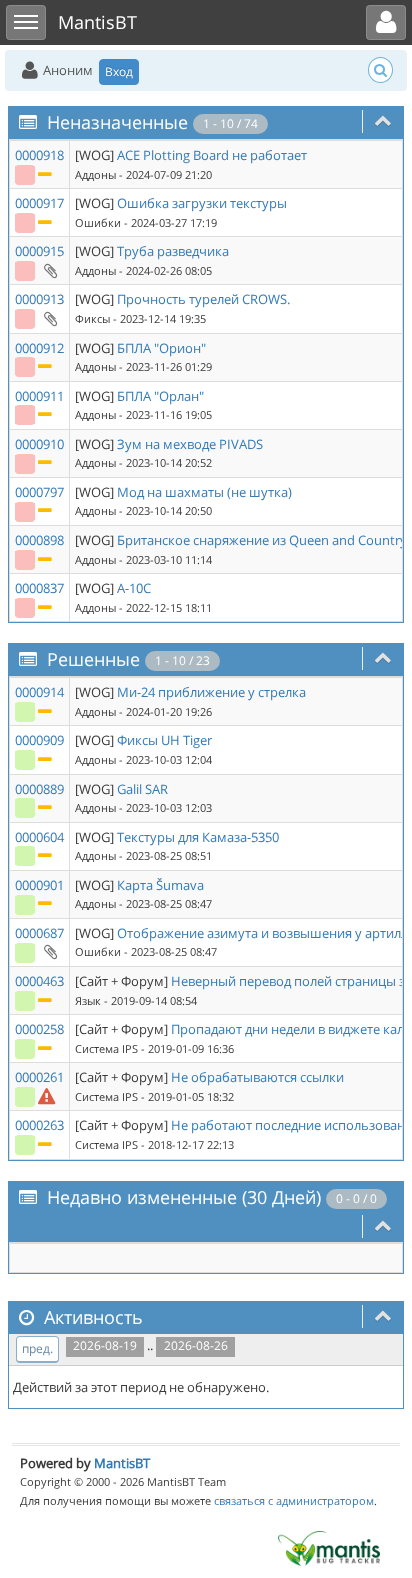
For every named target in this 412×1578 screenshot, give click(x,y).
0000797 (39, 492)
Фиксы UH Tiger (164, 740)
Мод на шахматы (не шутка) (204, 492)
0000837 (39, 588)
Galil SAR (142, 789)
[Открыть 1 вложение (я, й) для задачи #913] (49, 318)
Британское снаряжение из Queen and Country (262, 540)
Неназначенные (117, 122)
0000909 (39, 740)
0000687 (39, 933)
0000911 (39, 396)
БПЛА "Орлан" (160, 396)
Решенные (93, 659)
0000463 (39, 981)
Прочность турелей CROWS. (203, 299)
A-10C (134, 588)
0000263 (39, 1125)
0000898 (39, 540)
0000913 (39, 299)
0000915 (39, 251)
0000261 (39, 1077)
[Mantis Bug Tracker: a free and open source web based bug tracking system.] (329, 1547)
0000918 (39, 155)
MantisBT (122, 1463)
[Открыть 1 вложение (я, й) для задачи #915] (49, 270)
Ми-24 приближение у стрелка (211, 692)
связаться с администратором (294, 1500)
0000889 (39, 789)
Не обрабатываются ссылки (257, 1077)
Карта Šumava (160, 885)
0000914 (39, 692)
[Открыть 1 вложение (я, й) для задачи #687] (49, 951)
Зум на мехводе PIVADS (190, 444)
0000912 (39, 348)
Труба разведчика (173, 251)
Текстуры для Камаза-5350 (198, 837)
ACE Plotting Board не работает (212, 155)
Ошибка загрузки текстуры (202, 203)
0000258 (39, 1029)
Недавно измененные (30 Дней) (184, 1197)
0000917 (39, 203)
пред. (37, 1348)
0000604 (39, 837)
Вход (119, 71)
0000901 (39, 885)
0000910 (39, 444)
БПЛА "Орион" (161, 348)
